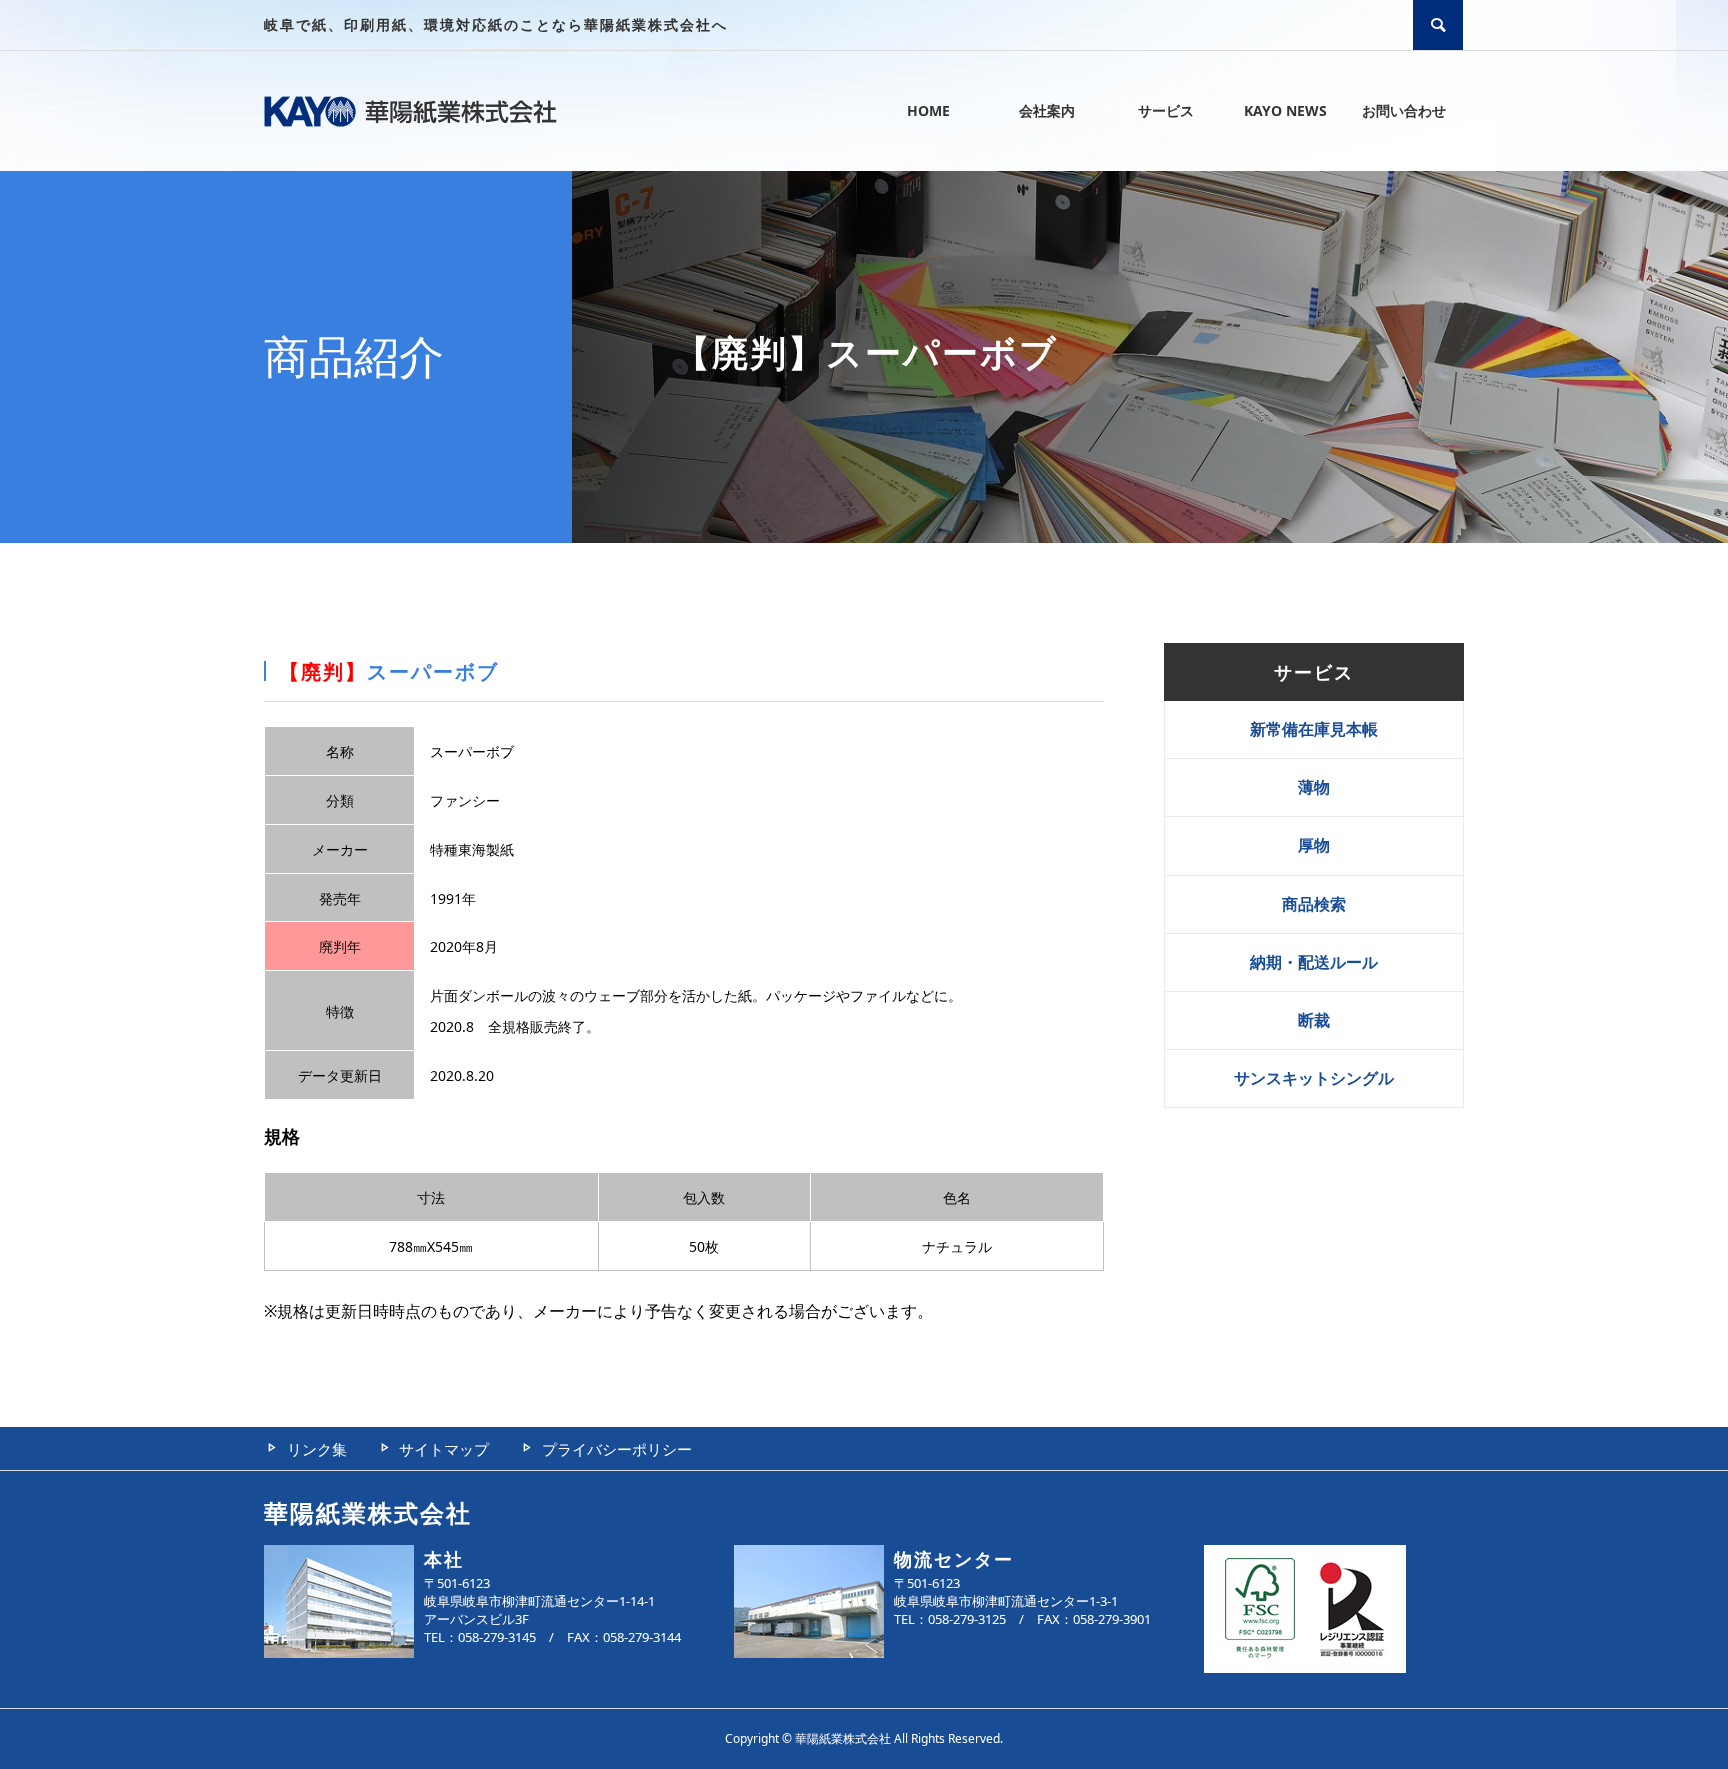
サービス (1166, 110)
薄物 (1314, 787)
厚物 (1314, 845)
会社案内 (1047, 110)
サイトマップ (444, 1449)
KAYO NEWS (1285, 110)
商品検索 (1314, 904)
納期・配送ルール (1314, 962)
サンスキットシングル (1314, 1078)
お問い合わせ (1404, 110)
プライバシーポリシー (617, 1449)
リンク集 (317, 1449)
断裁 (1314, 1020)
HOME (928, 110)
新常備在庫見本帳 (1314, 729)
